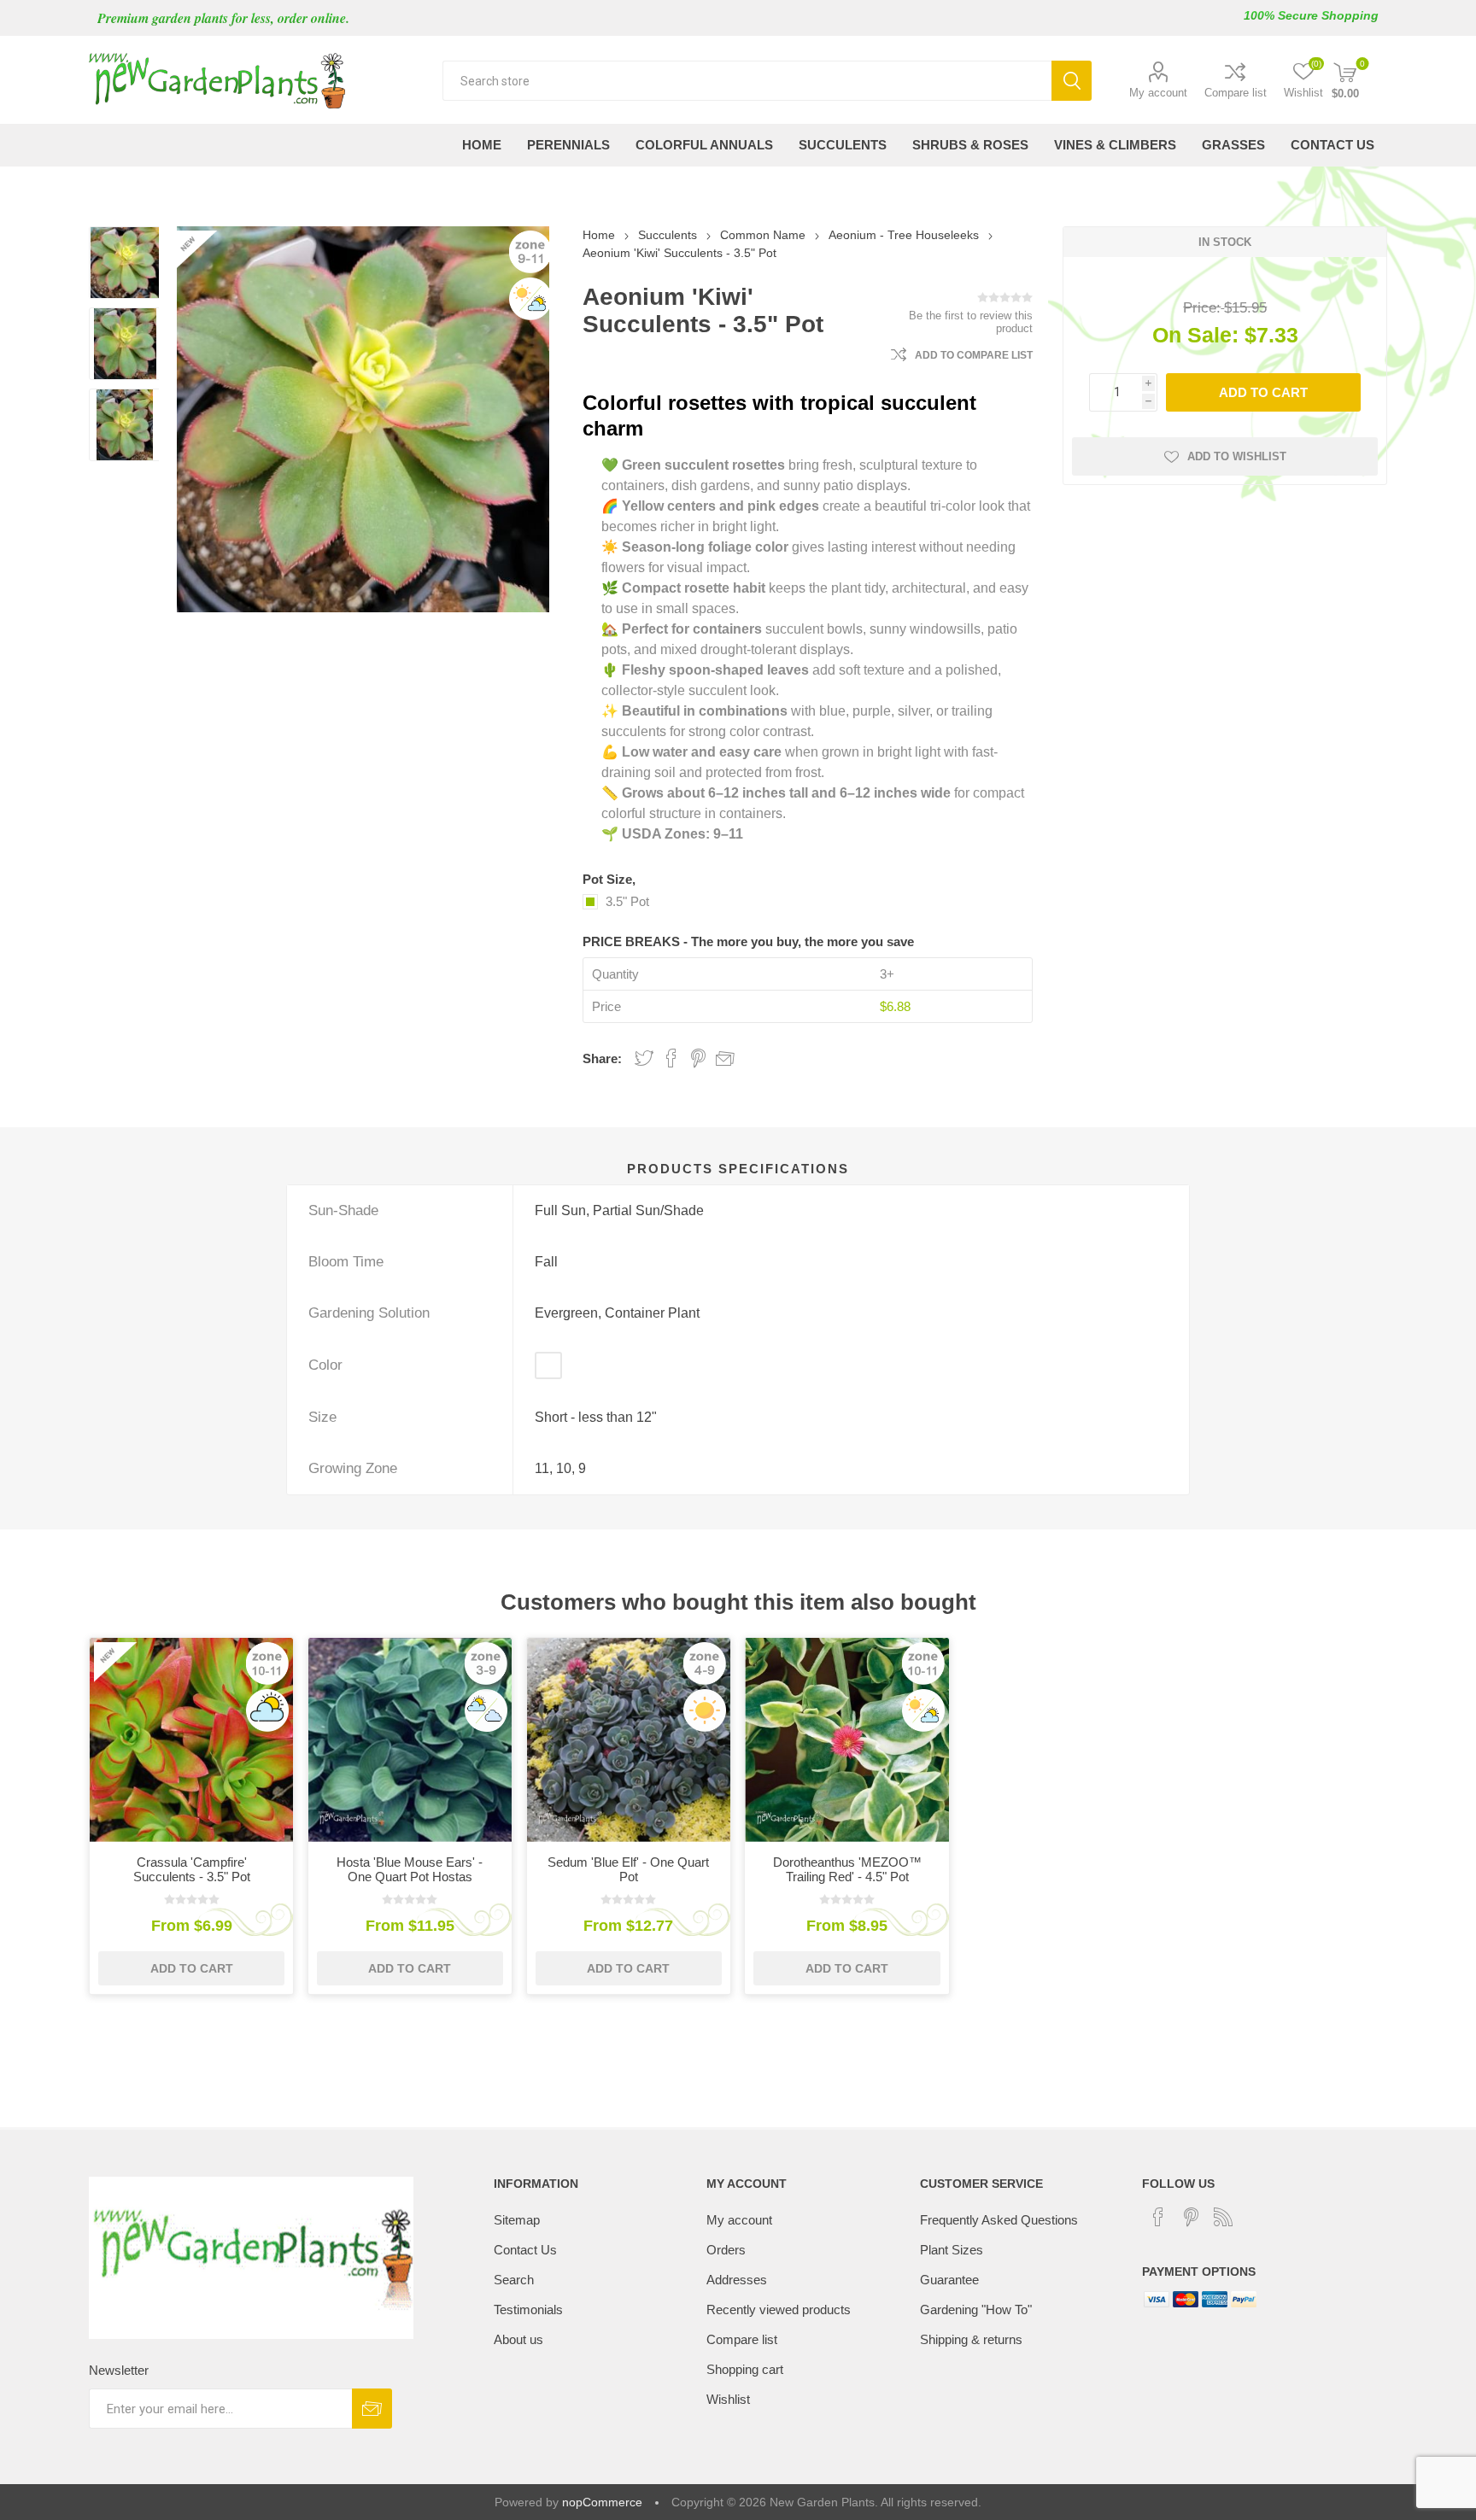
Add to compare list (974, 355)
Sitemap (517, 2220)
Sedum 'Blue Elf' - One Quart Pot (628, 1869)
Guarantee (949, 2280)
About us (518, 2339)
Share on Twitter (644, 1058)
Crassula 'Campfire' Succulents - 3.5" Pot (192, 1869)
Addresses (737, 2280)
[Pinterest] (1191, 2217)
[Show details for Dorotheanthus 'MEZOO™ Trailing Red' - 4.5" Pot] (847, 1740)
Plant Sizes (952, 2250)
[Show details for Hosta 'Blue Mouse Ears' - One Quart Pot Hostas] (410, 1740)
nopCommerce (602, 2502)
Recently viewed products (779, 2310)
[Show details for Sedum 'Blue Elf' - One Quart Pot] (629, 1740)
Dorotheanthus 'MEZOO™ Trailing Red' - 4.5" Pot (847, 1869)
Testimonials (528, 2310)
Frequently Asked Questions (999, 2220)
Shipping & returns (971, 2339)
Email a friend (725, 1058)
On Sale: (1195, 335)
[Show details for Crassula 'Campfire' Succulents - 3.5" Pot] (192, 1740)
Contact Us (525, 2250)
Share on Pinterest (698, 1058)
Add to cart (1263, 392)
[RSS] (1223, 2217)
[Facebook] (1158, 2217)
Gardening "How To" (976, 2310)
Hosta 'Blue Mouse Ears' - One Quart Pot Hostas (410, 1869)
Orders (726, 2250)
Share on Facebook (671, 1058)
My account (1158, 93)
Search (1072, 81)
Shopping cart (745, 2369)
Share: (602, 1058)
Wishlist (728, 2399)
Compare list (1236, 93)
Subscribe (372, 2409)
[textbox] (747, 81)
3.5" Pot (627, 901)
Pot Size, (609, 879)
